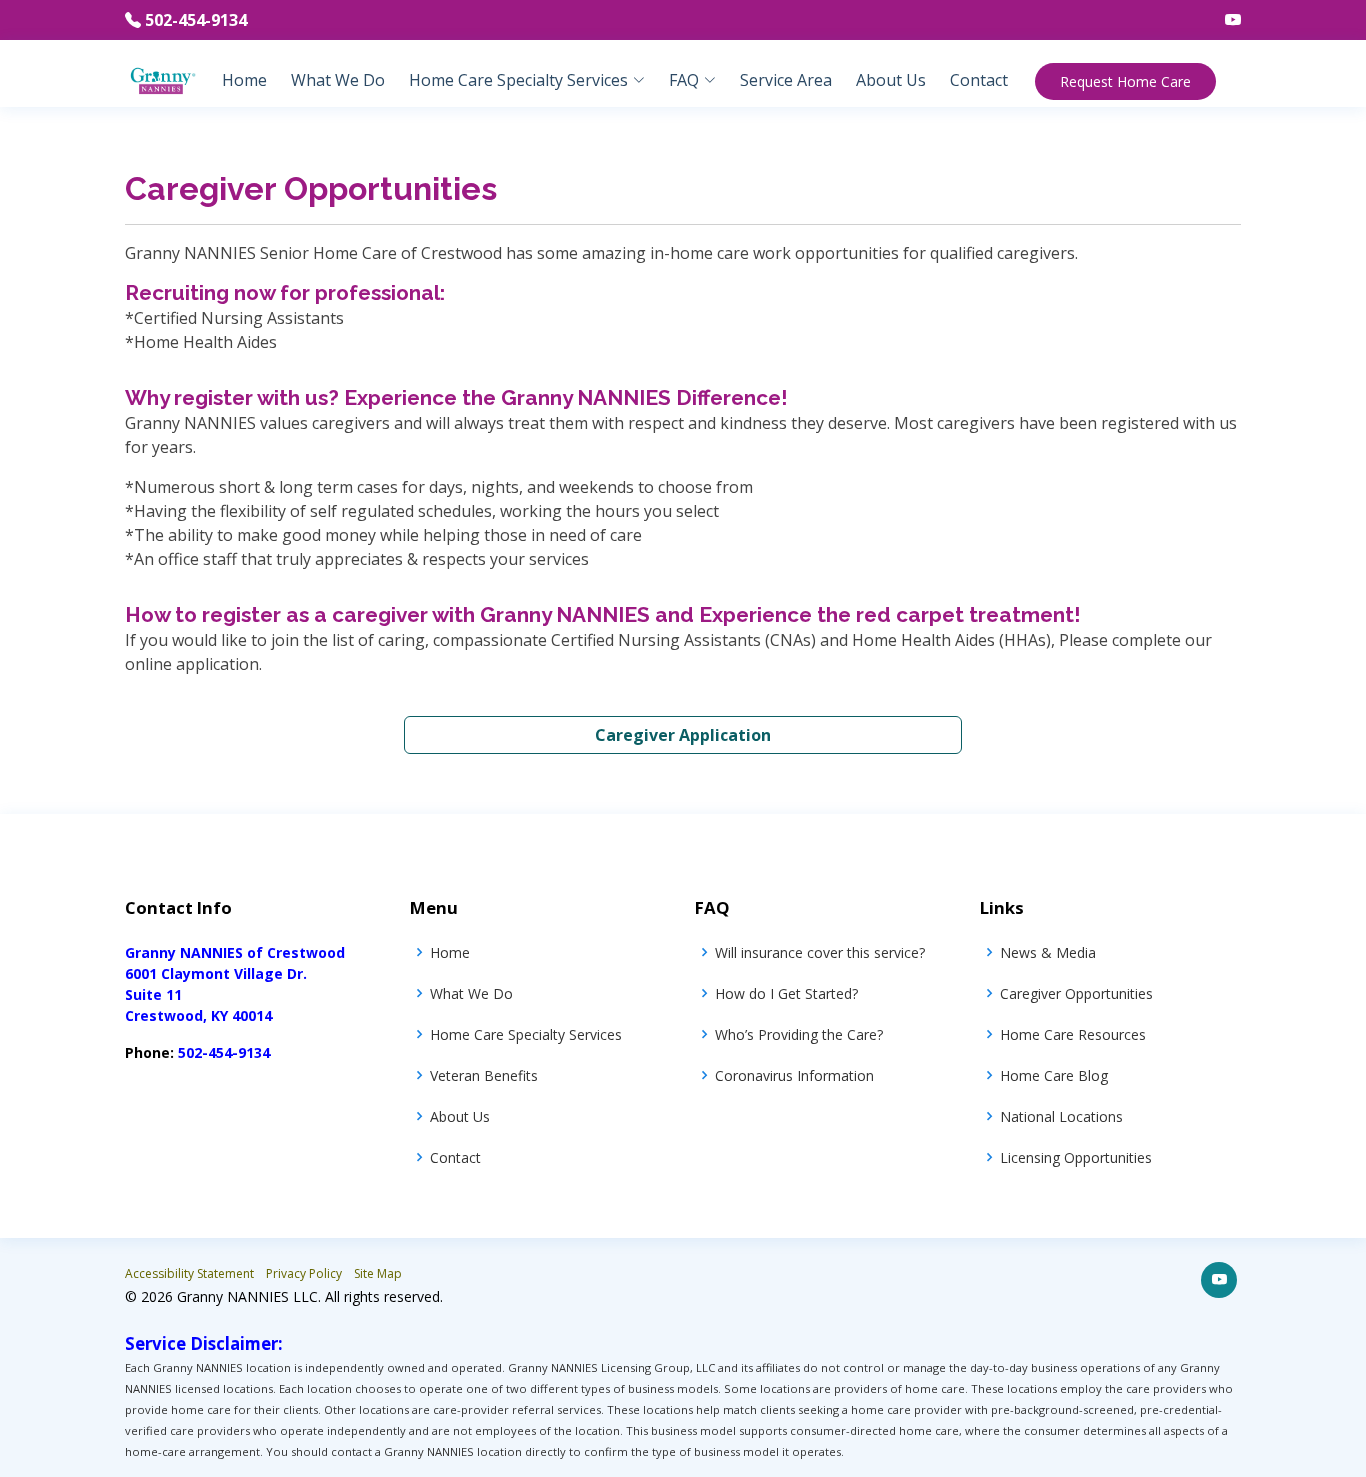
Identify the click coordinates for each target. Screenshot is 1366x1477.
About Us (891, 80)
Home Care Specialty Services (526, 1034)
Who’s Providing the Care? (799, 1034)
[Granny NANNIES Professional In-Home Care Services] (162, 79)
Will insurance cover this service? (820, 952)
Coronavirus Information (794, 1075)
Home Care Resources (1073, 1034)
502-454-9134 (196, 20)
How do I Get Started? (786, 993)
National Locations (1061, 1116)
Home (244, 80)
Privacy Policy (304, 1273)
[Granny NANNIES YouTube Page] (1225, 20)
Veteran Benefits (484, 1075)
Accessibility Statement (189, 1273)
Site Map (378, 1273)
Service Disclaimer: (204, 1343)
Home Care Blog (1054, 1075)
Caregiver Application (683, 735)
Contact (979, 80)
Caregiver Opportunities (1076, 993)
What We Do (338, 80)
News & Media (1048, 952)
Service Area (786, 80)
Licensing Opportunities (1076, 1157)
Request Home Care (1125, 81)
